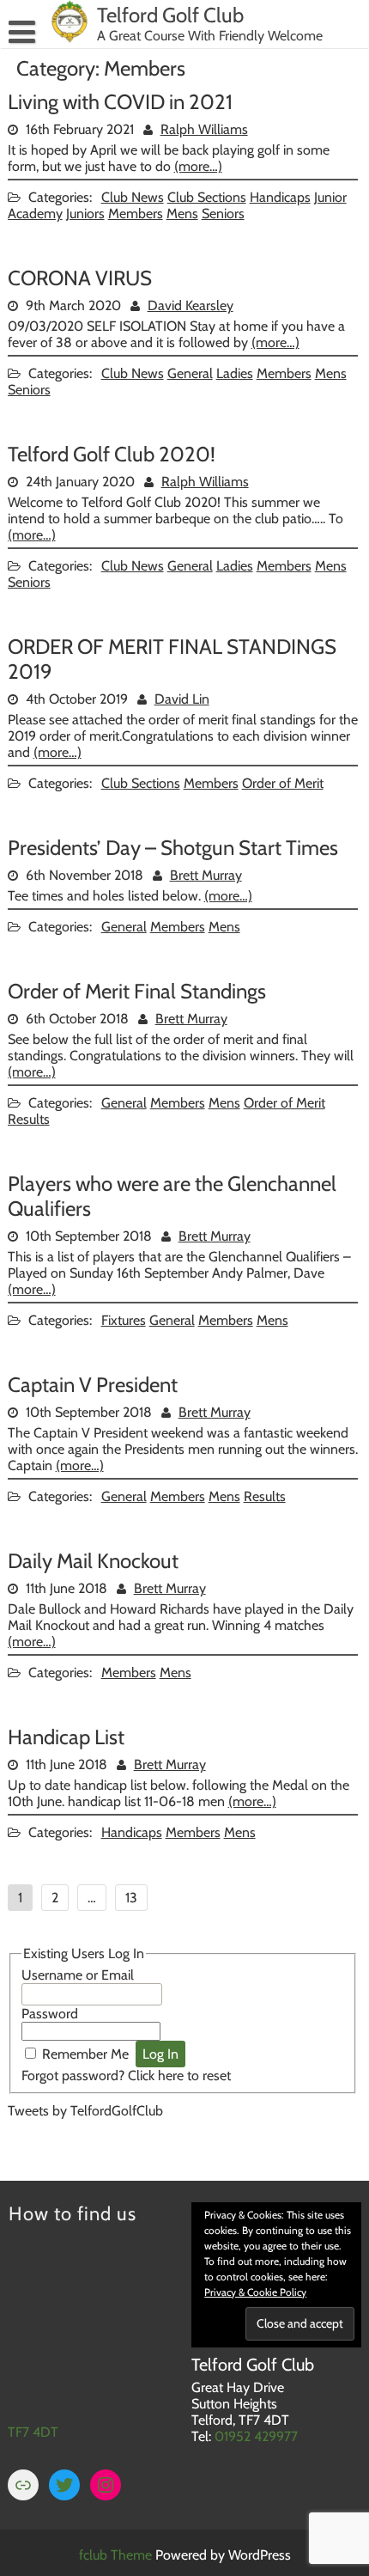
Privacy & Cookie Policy (255, 2292)
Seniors (223, 214)
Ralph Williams (204, 129)
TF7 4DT (33, 2432)
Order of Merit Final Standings (137, 991)
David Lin (182, 699)
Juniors (85, 214)
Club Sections (207, 197)
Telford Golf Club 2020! (112, 454)
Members (136, 214)
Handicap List (66, 1737)
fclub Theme (117, 2555)
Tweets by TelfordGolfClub (85, 2111)
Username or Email (78, 1975)
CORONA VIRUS (80, 278)
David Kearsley (191, 305)
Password (50, 2014)
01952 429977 (256, 2436)
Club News (133, 197)
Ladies (235, 373)
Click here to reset (179, 2075)
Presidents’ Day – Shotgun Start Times (173, 848)
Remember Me (85, 2054)
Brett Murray (206, 875)
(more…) (198, 166)
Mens (182, 214)
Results (29, 1119)
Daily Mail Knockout (93, 1561)
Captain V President (93, 1385)
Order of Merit (283, 783)
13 (131, 1898)
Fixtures (124, 1320)
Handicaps (280, 197)
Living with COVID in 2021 (120, 102)
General (190, 373)
